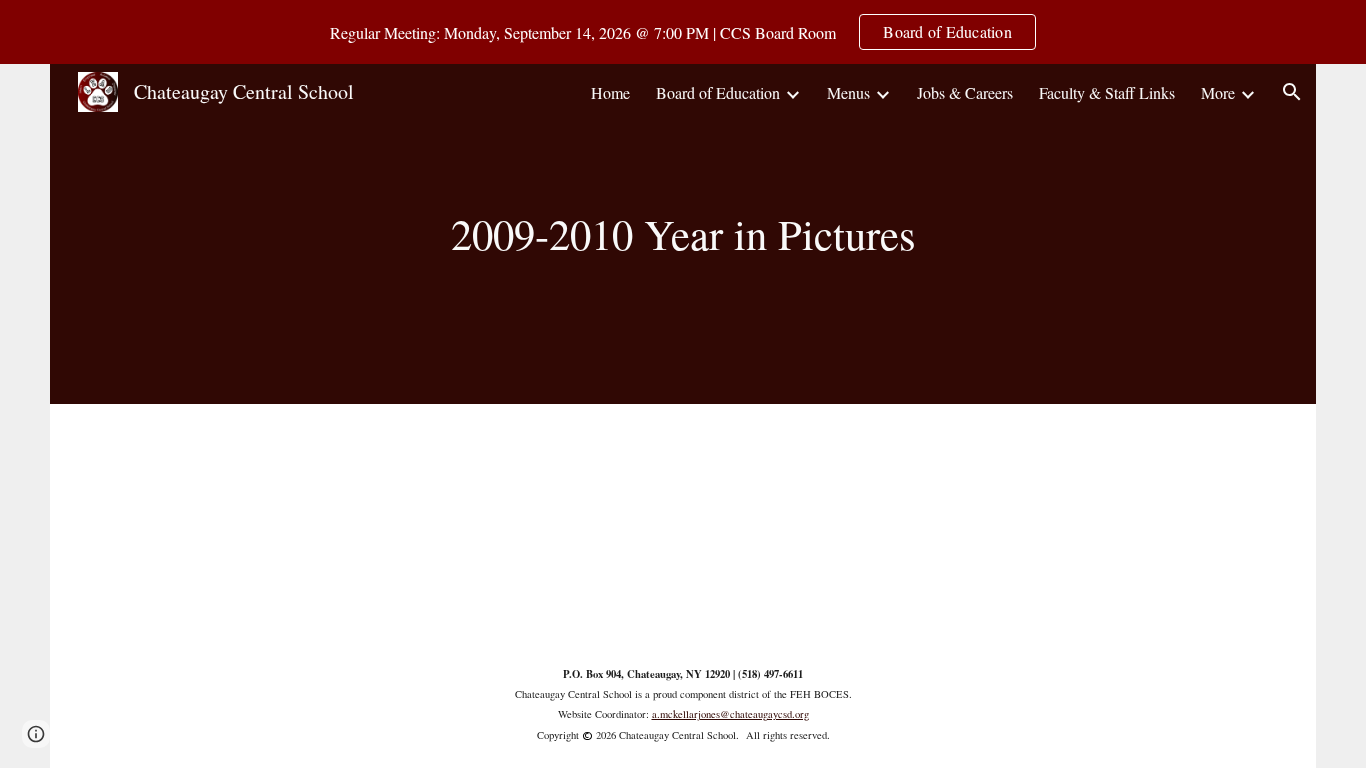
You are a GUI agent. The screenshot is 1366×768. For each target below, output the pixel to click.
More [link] (1218, 92)
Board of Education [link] (718, 92)
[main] (683, 233)
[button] (1292, 92)
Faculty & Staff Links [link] (1107, 92)
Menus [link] (848, 92)
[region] (683, 32)
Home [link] (610, 92)
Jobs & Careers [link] (965, 92)
